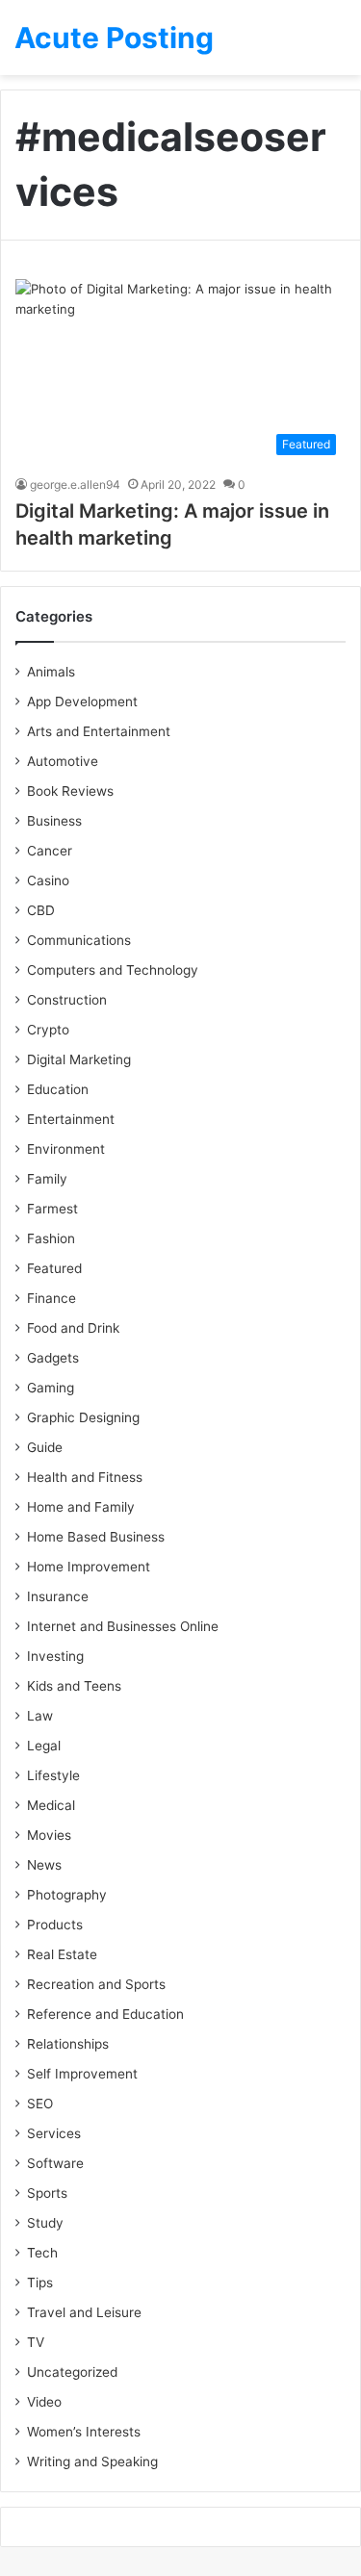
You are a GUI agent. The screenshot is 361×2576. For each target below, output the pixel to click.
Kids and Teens (74, 1686)
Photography (67, 1895)
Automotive (63, 761)
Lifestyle (53, 1775)
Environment (66, 1149)
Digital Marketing (79, 1059)
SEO (40, 2104)
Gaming (51, 1388)
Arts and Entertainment (99, 731)
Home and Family (81, 1507)
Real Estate (62, 1954)
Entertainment (71, 1119)
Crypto (48, 1030)
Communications (79, 940)
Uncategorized (72, 2372)
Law (40, 1716)
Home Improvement (89, 1567)
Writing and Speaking (92, 2461)
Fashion (51, 1238)
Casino (48, 880)
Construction (67, 1000)
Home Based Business (96, 1537)
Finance (52, 1298)
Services (54, 2133)
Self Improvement (82, 2074)
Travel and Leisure (84, 2312)
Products (55, 1925)
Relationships (68, 2044)
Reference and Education (105, 2014)
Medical (51, 1805)
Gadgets (53, 1358)
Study (45, 2223)
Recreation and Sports (96, 1984)
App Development (82, 701)
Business (54, 821)
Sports (47, 2193)
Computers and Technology (113, 970)
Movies (49, 1835)
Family (47, 1179)
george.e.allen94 (75, 485)
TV (36, 2342)
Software (55, 2163)
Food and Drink (73, 1328)
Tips (40, 2283)
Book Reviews (70, 791)
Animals (51, 672)
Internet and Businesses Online (123, 1626)
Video (44, 2402)
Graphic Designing (83, 1417)
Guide (45, 1447)
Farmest (52, 1209)
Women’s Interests (84, 2432)
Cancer (50, 851)
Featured (54, 1268)
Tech (42, 2253)
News (44, 1865)
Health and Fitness (85, 1477)
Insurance (58, 1596)
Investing (55, 1656)
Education (58, 1089)
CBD (41, 910)
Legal (44, 1746)
